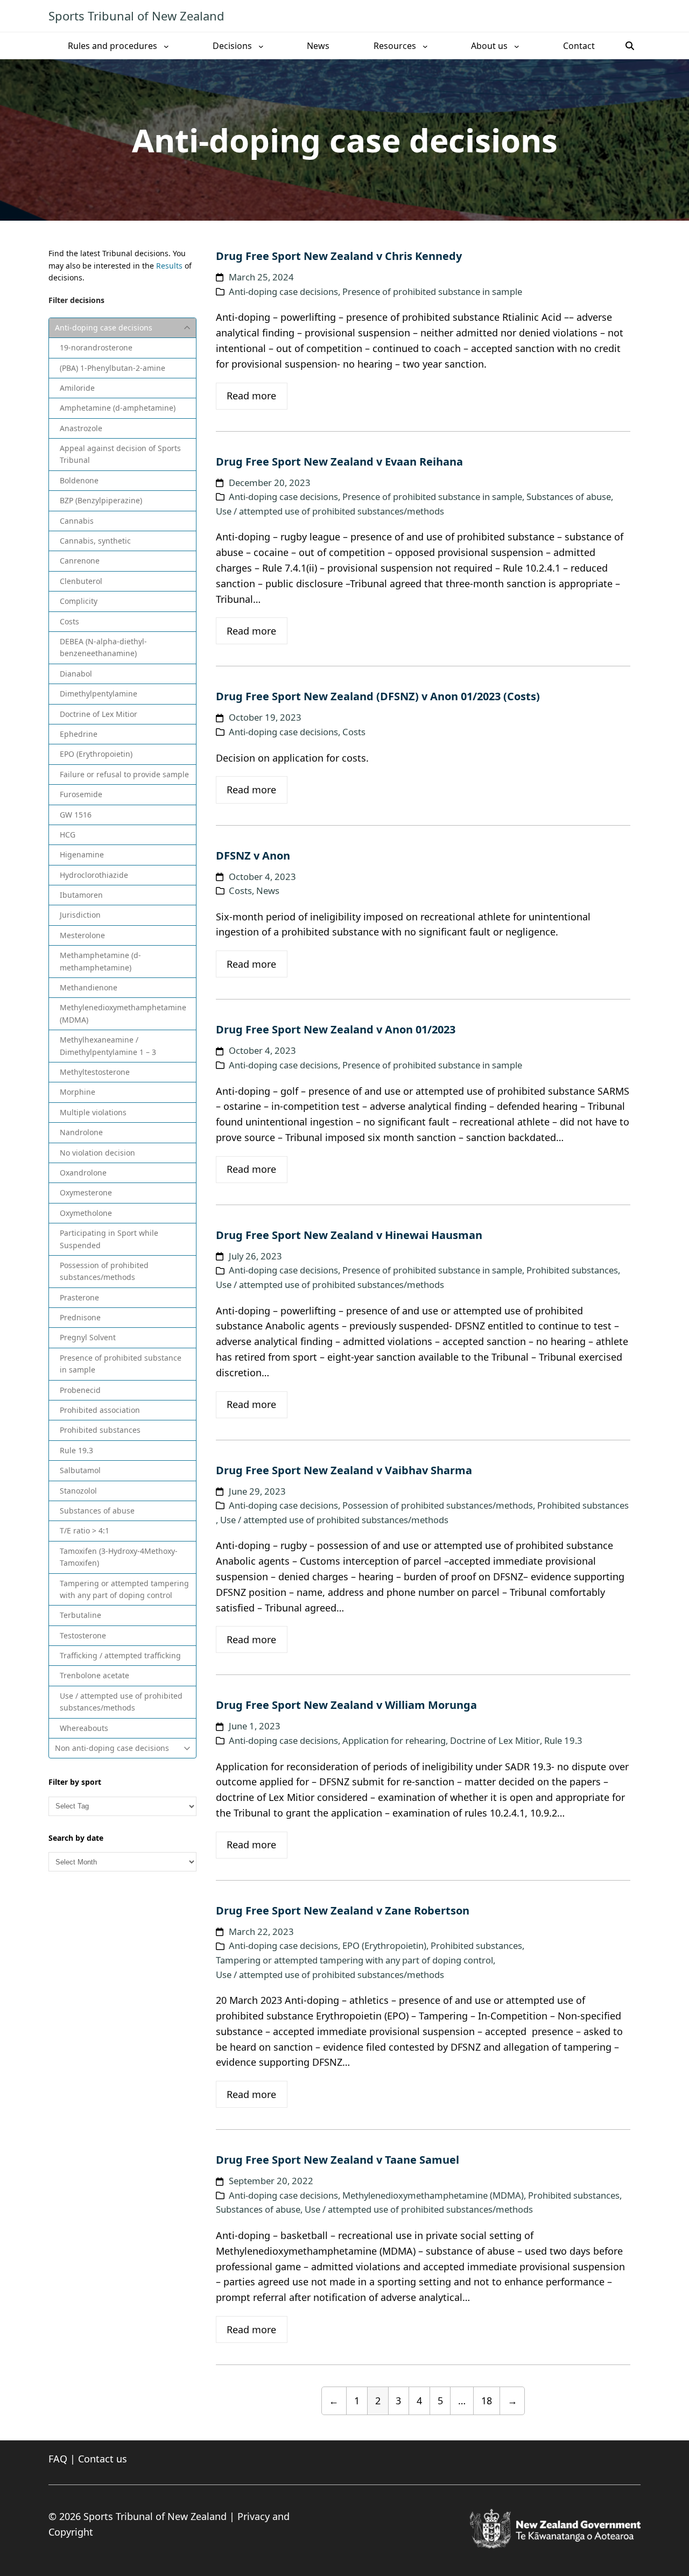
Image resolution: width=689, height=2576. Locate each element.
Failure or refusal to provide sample (124, 774)
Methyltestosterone (95, 1072)
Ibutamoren (81, 895)
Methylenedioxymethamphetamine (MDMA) (123, 1013)
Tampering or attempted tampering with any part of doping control (124, 1589)
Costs (69, 621)
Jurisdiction (80, 915)
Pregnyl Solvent (88, 1337)
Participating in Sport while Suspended (109, 1239)
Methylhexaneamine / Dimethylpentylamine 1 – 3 (108, 1046)
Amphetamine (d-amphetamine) (118, 408)
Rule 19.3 (76, 1450)
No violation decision (97, 1153)
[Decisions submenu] (261, 46)
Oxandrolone (83, 1173)
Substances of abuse (97, 1511)
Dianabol (76, 674)
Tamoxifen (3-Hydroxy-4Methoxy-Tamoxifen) (119, 1557)
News (268, 891)
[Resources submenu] (425, 46)
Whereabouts (84, 1728)
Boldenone (79, 480)
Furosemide (81, 794)
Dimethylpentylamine (99, 694)
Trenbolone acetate (94, 1675)
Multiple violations (93, 1112)
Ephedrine (79, 734)
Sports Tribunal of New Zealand (136, 16)
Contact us (103, 2459)
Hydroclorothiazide (94, 875)
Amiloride (77, 388)
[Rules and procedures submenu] (166, 46)
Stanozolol (78, 1491)
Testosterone (83, 1635)
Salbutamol (80, 1470)
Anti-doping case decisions (104, 328)
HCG (68, 835)
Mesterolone (82, 935)
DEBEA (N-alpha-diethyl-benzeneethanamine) (103, 647)
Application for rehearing (394, 1740)
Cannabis (77, 521)
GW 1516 (76, 815)
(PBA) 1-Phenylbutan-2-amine (113, 368)
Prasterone (79, 1297)
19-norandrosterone (96, 347)
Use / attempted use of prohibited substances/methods (121, 1702)
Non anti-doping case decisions (112, 1748)
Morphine (78, 1092)
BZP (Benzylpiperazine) (101, 500)
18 (487, 2401)
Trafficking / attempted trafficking (120, 1655)
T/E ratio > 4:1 (85, 1530)
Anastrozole (81, 428)
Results (169, 266)
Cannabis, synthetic (95, 541)
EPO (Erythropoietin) (96, 754)
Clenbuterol (81, 581)
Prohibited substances (100, 1430)
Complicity (79, 601)
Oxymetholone (86, 1213)
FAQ (58, 2459)
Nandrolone (81, 1132)
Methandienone (89, 987)
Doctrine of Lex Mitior (99, 714)
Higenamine (82, 854)
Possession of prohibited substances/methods (104, 1271)
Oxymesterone (86, 1192)
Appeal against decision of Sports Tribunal (120, 454)
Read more (251, 396)
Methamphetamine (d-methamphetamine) (100, 961)
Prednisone (80, 1317)
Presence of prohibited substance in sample (121, 1364)
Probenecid (80, 1390)
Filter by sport (75, 1782)
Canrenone (80, 561)
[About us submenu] (517, 46)
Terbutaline (80, 1615)
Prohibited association (100, 1410)
